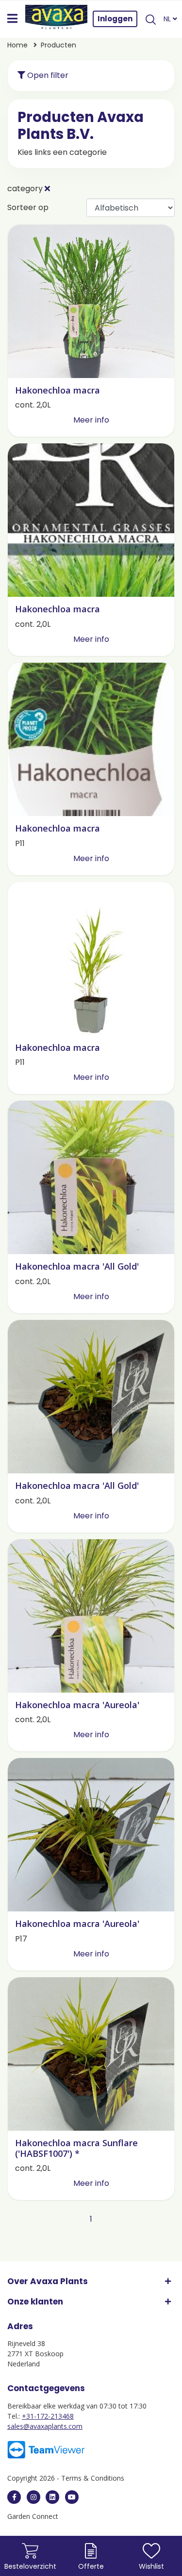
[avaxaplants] (14, 2497)
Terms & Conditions (93, 2478)
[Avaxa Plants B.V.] (56, 19)
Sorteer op (28, 207)
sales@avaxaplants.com (45, 2426)
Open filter (47, 75)
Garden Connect (33, 2516)
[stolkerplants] (72, 2497)
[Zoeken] (150, 19)
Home (17, 45)
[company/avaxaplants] (52, 2497)
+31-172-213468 (48, 2416)
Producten (58, 45)
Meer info (91, 420)
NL (168, 19)
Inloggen (115, 19)
